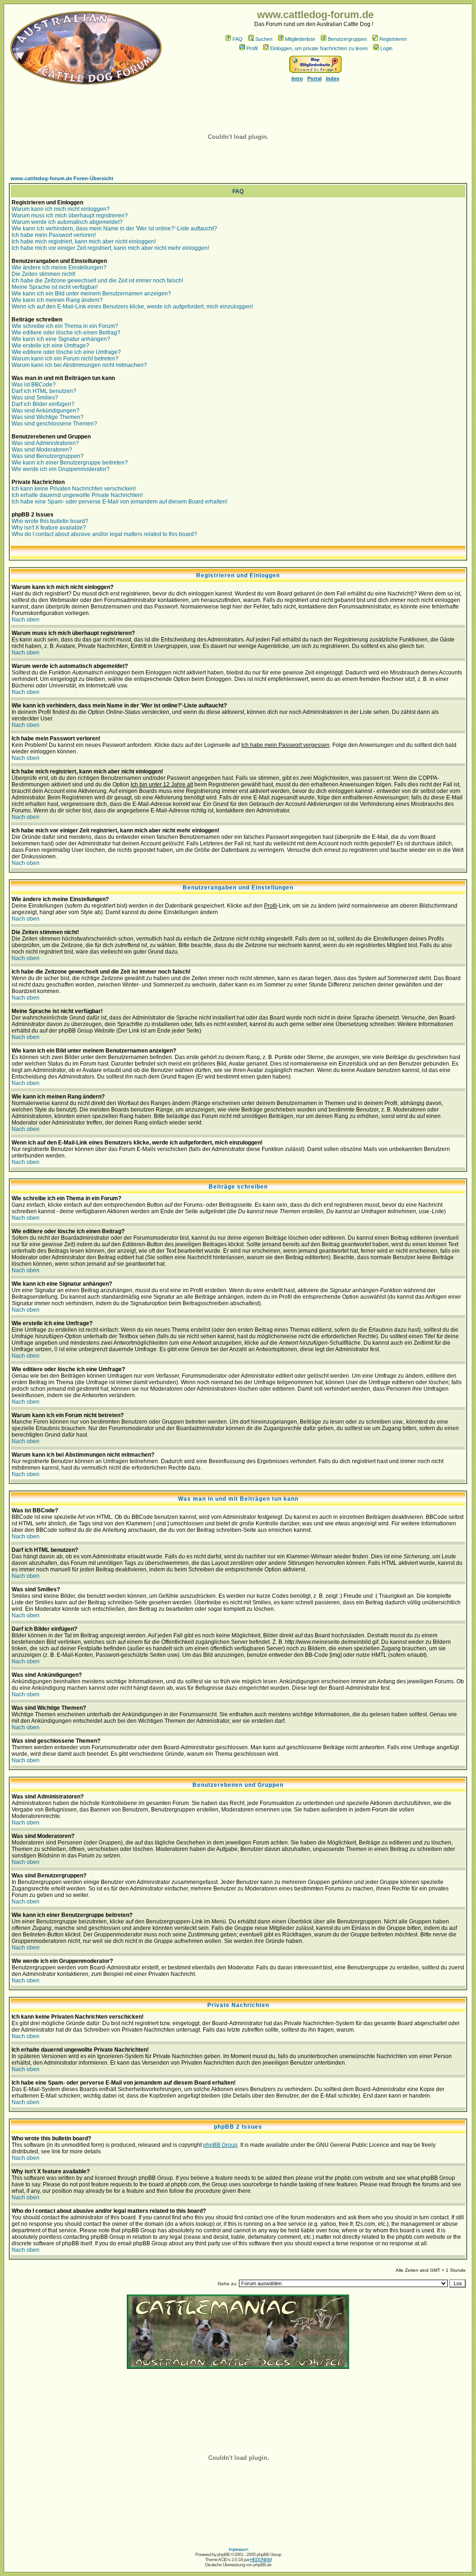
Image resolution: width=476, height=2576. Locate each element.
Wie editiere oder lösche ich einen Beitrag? (66, 333)
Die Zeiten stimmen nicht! (43, 274)
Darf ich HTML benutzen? (44, 391)
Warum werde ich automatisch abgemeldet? (67, 222)
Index (333, 78)
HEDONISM (261, 2560)
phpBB (223, 2554)
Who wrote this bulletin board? (50, 521)
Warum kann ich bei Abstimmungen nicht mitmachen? (79, 365)
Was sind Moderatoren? (42, 450)
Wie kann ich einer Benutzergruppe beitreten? (70, 463)
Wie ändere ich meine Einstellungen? (59, 268)
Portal (314, 78)
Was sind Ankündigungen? (46, 411)
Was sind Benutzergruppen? (48, 456)
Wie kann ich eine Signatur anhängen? (61, 339)
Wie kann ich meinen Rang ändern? (57, 300)
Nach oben (26, 620)
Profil (252, 48)
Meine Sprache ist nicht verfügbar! (55, 287)
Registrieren (393, 39)
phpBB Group (220, 2145)
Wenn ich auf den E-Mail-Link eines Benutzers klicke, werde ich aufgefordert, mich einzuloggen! (132, 307)
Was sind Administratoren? (45, 443)
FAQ (238, 39)
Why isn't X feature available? (49, 528)
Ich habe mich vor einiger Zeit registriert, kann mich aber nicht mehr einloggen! (110, 248)
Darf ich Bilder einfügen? (43, 404)
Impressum (238, 2549)
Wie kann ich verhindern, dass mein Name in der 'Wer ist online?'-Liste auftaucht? (114, 229)
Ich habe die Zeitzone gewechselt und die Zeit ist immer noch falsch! (97, 281)
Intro (297, 78)
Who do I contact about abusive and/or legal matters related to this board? (104, 534)
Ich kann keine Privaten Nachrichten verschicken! (74, 489)
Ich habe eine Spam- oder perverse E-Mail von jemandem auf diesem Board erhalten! (119, 502)
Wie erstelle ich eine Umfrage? (50, 346)
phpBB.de (262, 2565)
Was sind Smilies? (35, 398)
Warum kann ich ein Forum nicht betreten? (65, 359)
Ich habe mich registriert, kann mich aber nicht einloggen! (84, 242)
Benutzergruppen (347, 39)
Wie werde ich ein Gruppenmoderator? (61, 469)
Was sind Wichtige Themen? (48, 417)
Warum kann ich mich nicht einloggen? (61, 209)
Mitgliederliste (300, 39)
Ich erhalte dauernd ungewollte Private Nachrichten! (77, 495)
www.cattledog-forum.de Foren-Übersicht (62, 178)
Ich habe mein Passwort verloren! (54, 235)
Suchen (264, 39)
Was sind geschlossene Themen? (54, 424)
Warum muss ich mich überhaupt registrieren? (70, 216)
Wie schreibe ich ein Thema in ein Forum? (65, 326)
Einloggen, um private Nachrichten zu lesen (319, 48)
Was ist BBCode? (34, 385)
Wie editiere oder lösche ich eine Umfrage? (66, 352)
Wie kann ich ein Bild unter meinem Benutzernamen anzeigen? (91, 294)
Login (386, 48)
